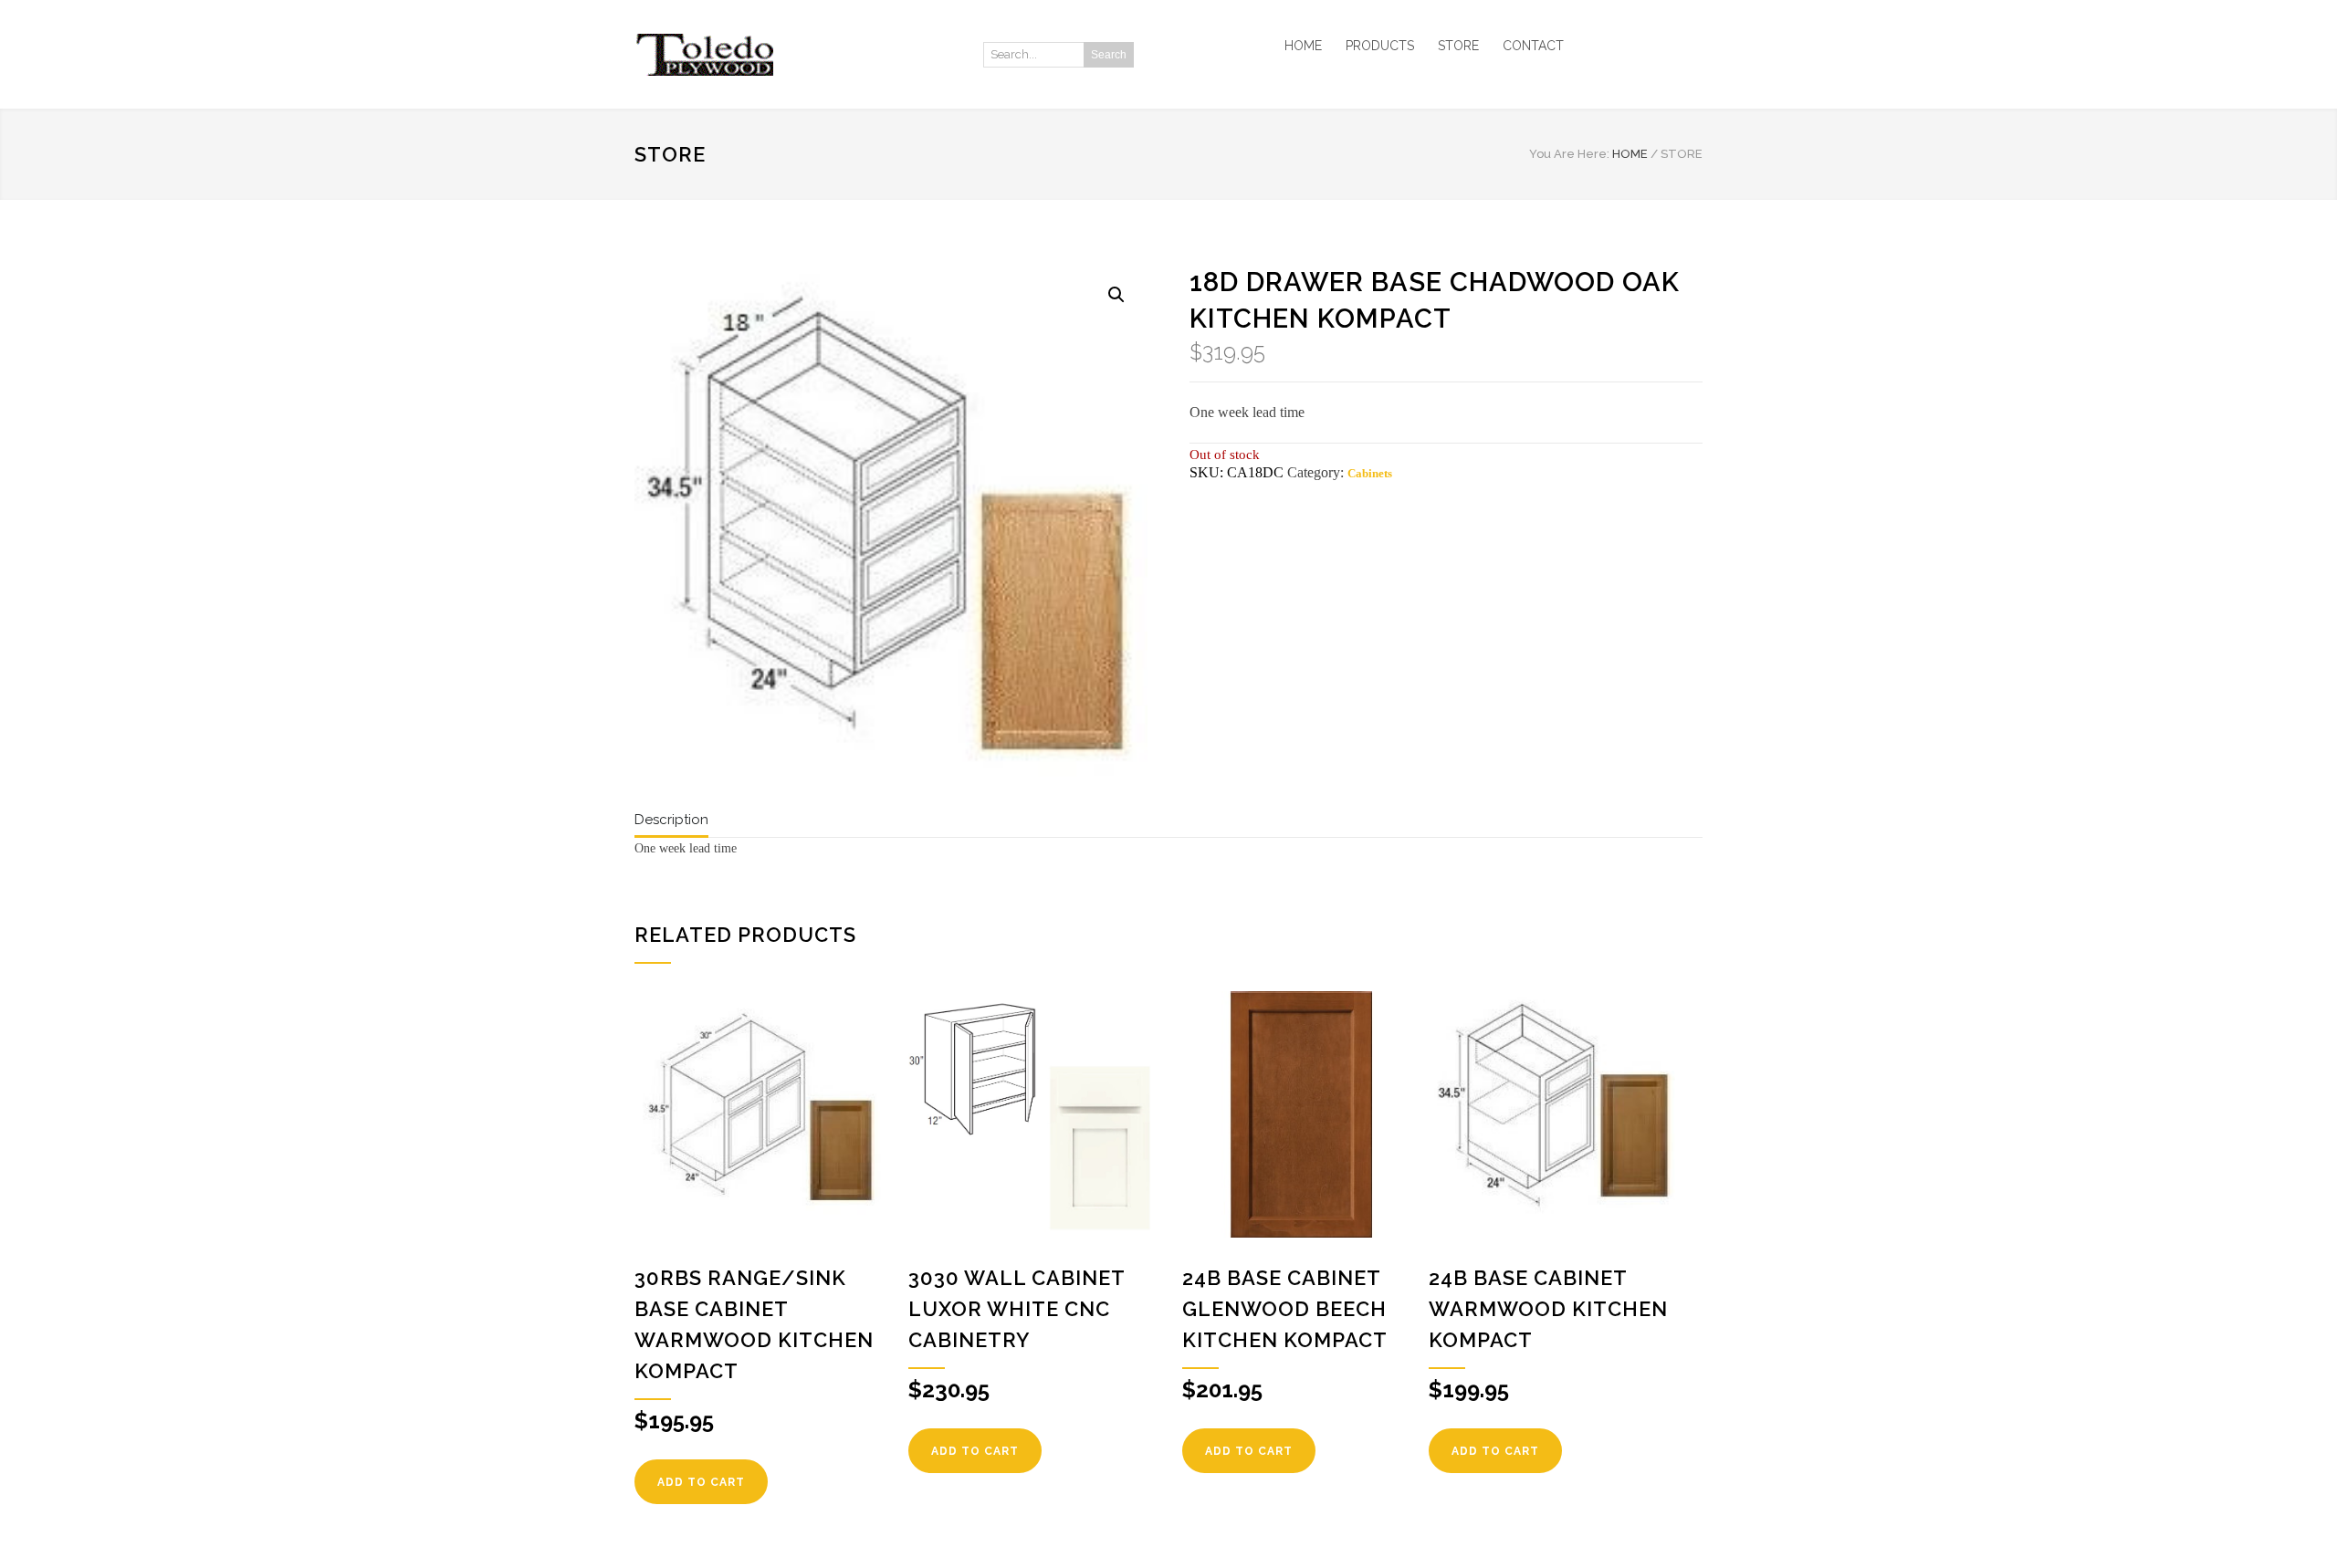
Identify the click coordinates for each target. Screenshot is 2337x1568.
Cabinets (1370, 473)
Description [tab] (671, 820)
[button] (1116, 295)
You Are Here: (1569, 154)
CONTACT (1533, 46)
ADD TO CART (701, 1482)
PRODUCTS (1380, 46)
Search (1109, 55)
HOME (1303, 46)
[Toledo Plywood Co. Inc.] (803, 55)
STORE (1458, 46)
